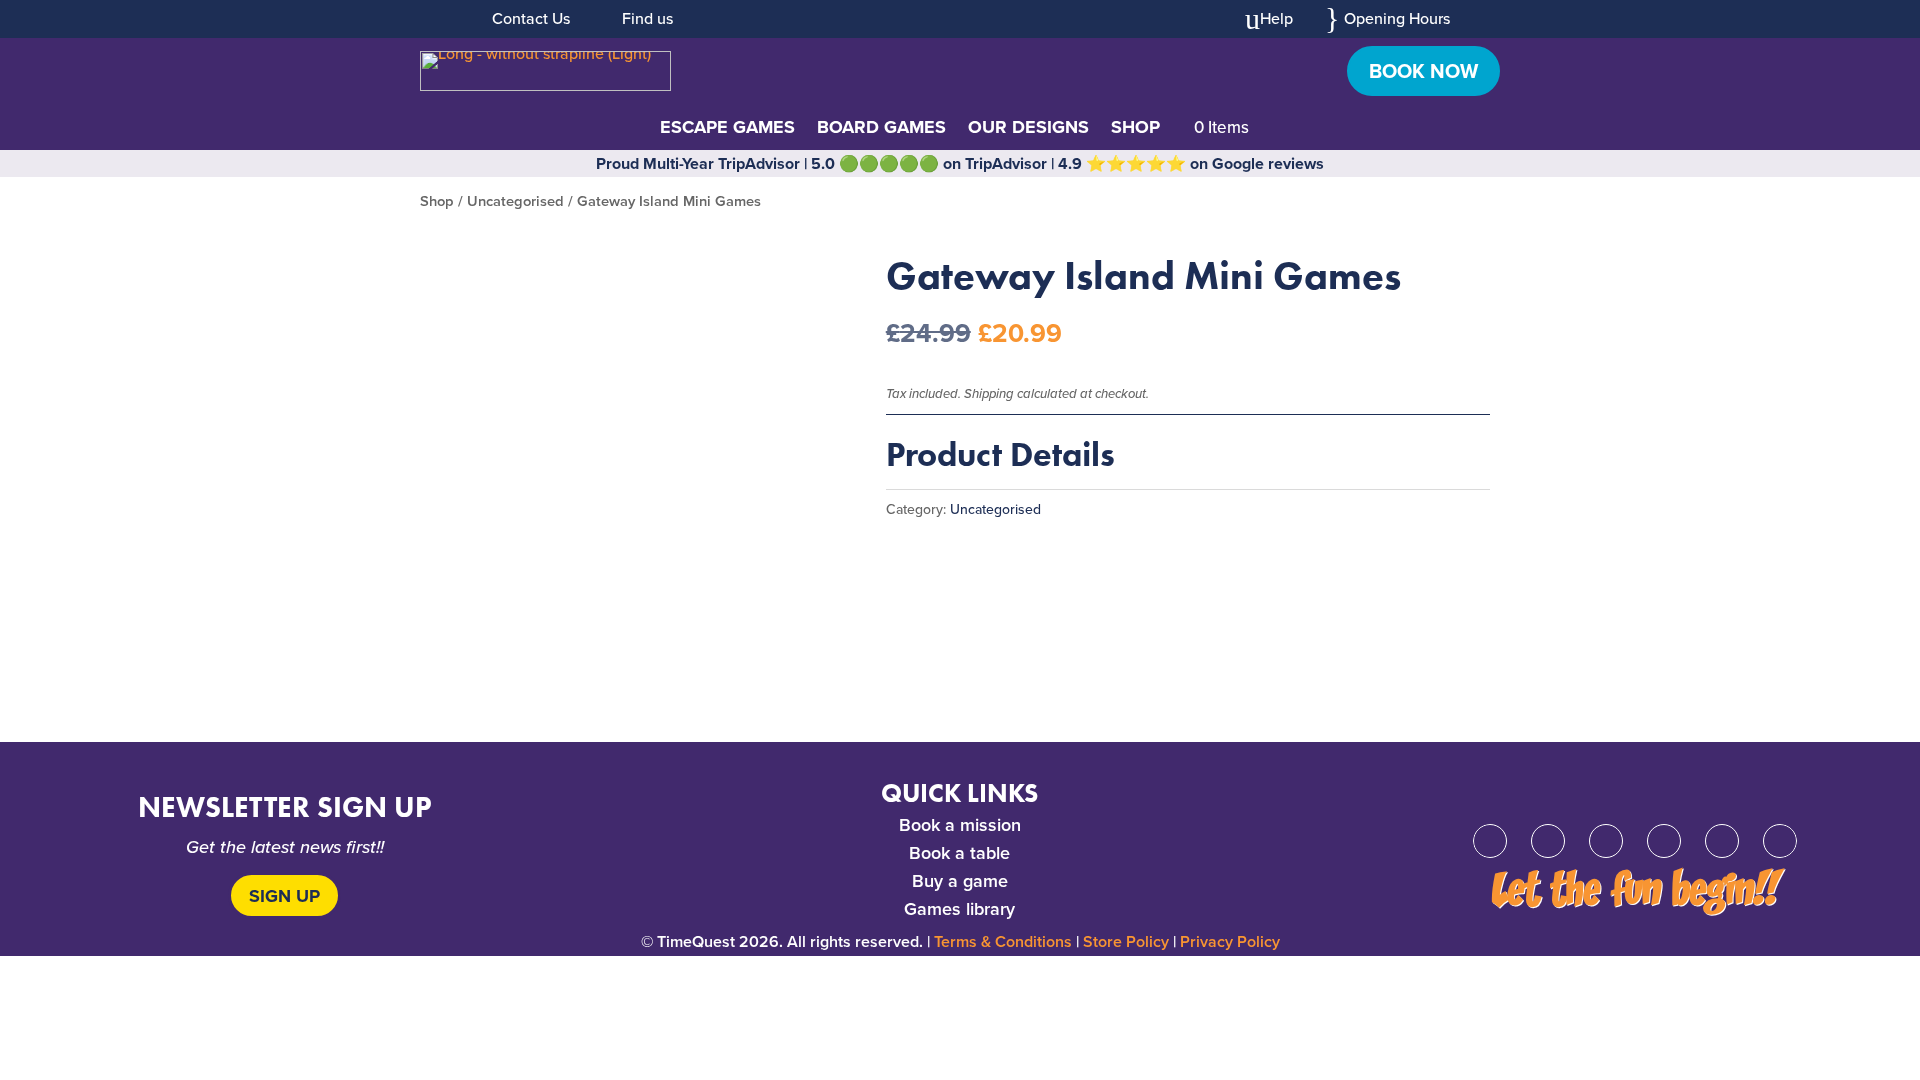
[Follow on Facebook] (1490, 841)
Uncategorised (515, 200)
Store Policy (1126, 941)
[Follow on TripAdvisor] (1780, 841)
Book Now (1423, 70)
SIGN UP (284, 896)
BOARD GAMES (881, 130)
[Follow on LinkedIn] (1722, 841)
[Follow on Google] (1664, 841)
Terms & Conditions (1003, 941)
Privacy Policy (1230, 941)
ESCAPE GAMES (727, 130)
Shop (437, 200)
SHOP (1135, 130)
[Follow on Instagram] (1606, 841)
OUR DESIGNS (1028, 130)
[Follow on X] (1548, 841)
